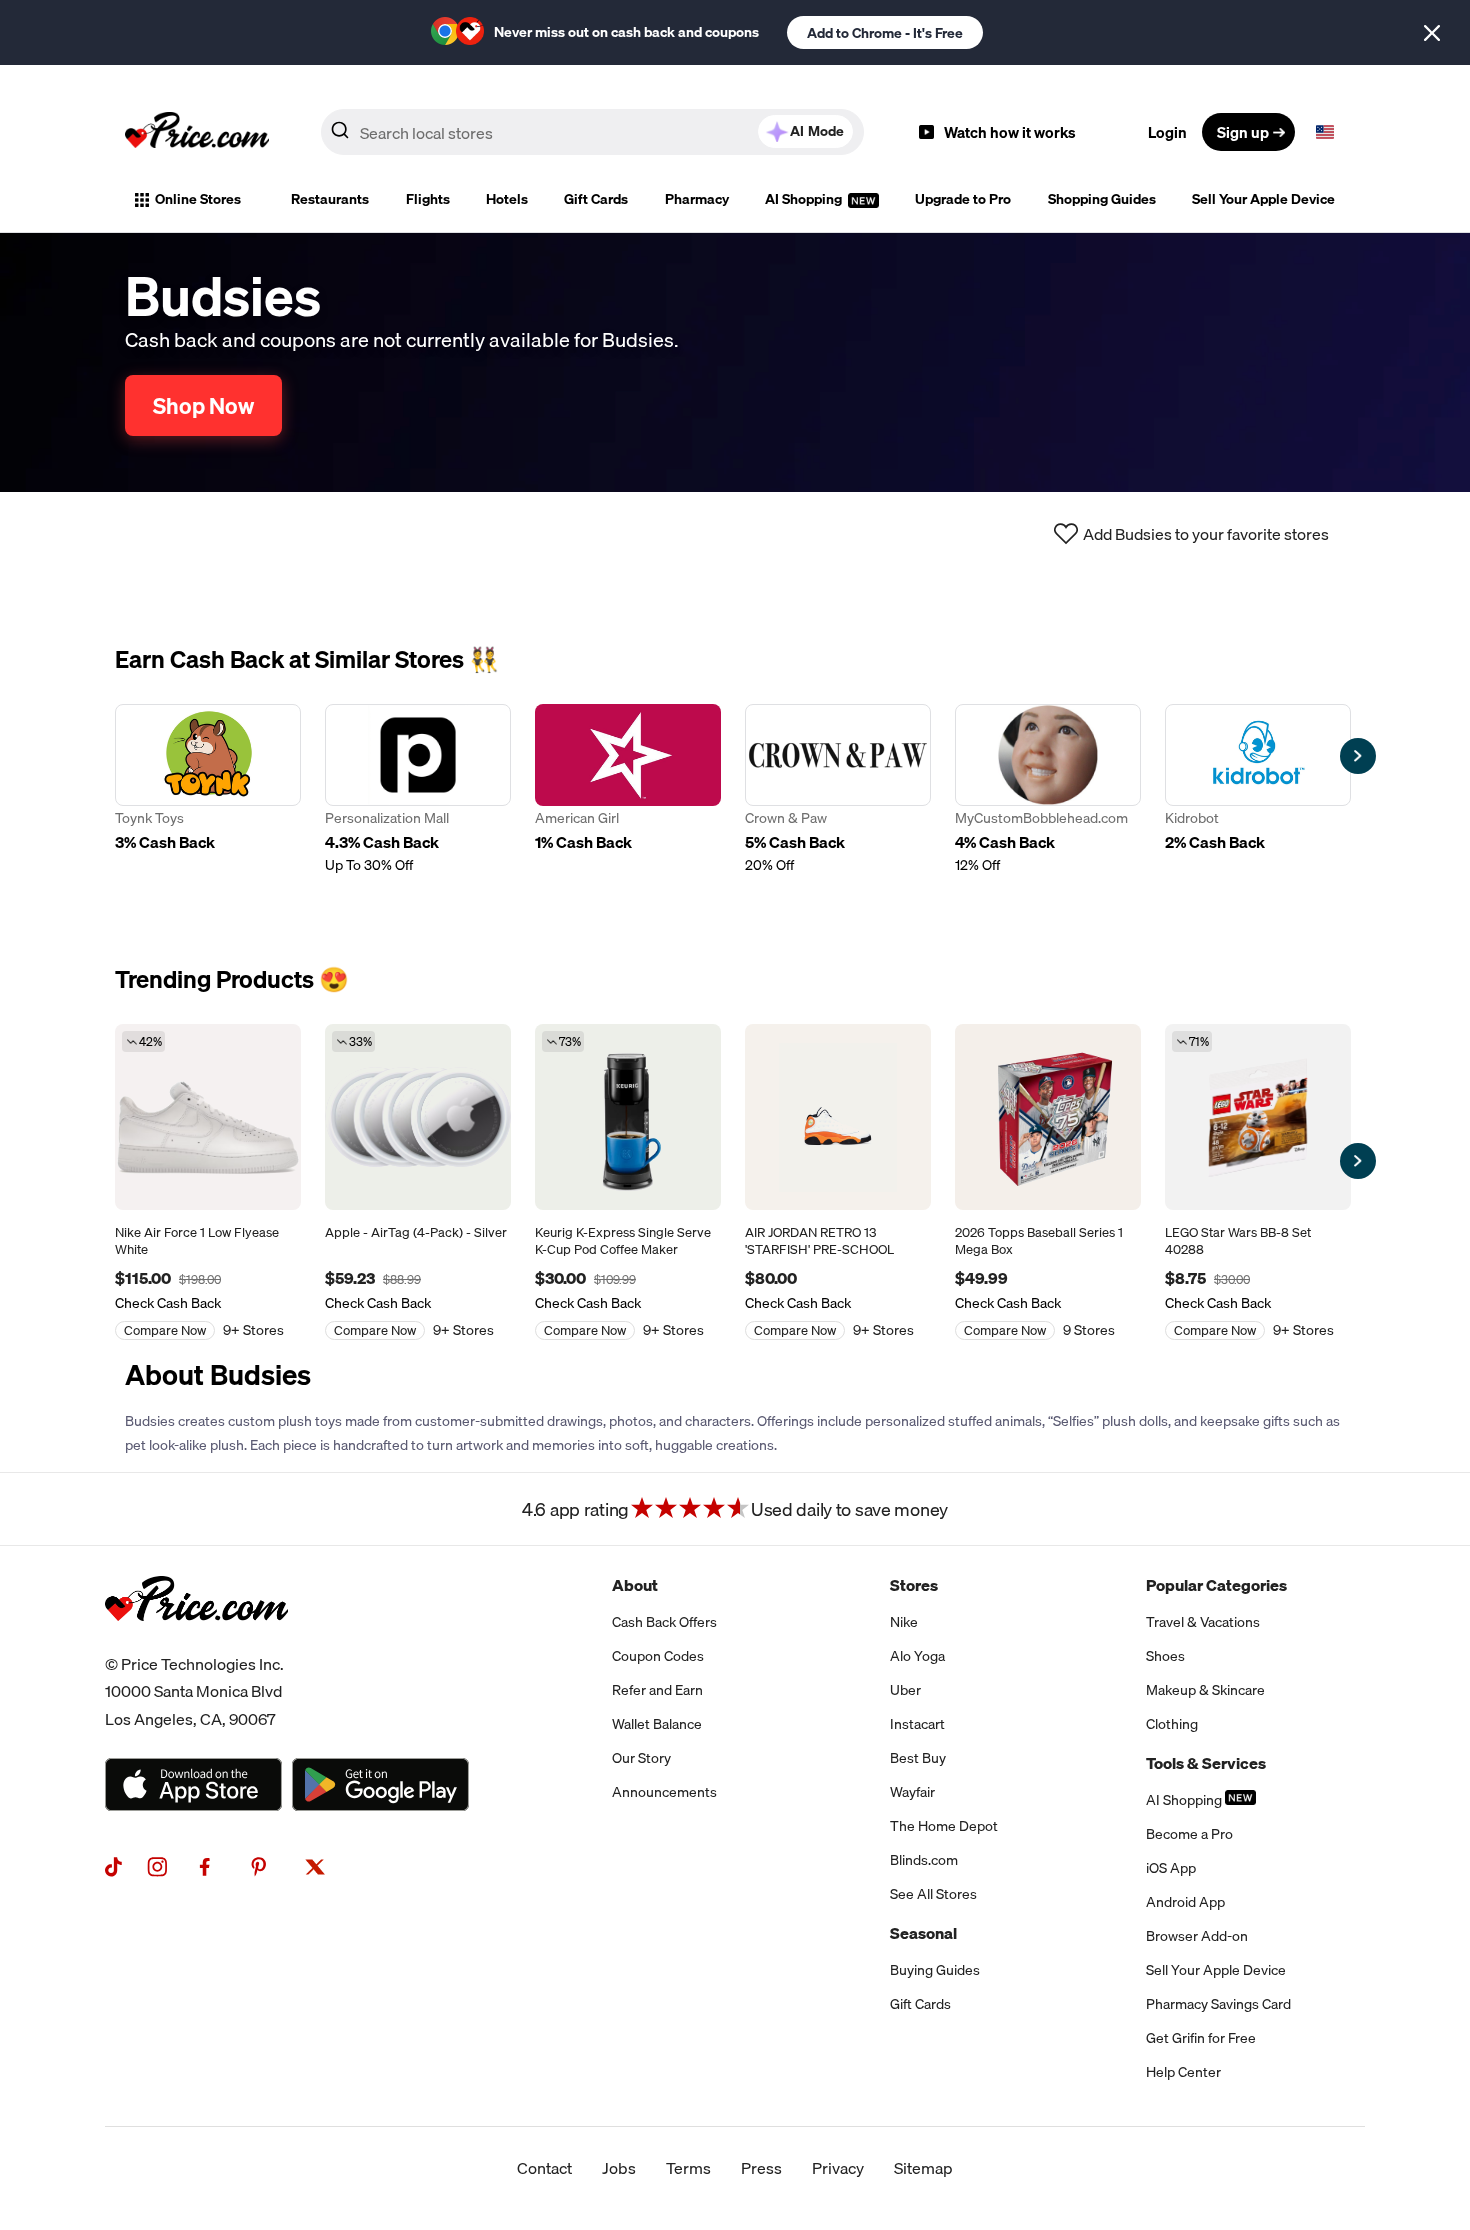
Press (761, 2168)
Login (1167, 132)
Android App (1185, 1902)
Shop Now (203, 405)
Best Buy (918, 1758)
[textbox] (1325, 132)
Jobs (619, 2168)
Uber (905, 1690)
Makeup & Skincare (1205, 1690)
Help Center (1183, 2072)
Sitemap (923, 2168)
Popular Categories (1216, 1585)
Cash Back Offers (664, 1622)
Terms (688, 2168)
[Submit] (340, 136)
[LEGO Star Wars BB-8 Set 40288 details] (1258, 1117)
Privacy (838, 2168)
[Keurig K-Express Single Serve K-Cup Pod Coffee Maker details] (628, 1117)
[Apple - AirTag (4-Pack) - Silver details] (418, 1117)
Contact (544, 2168)
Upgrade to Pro (963, 199)
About (635, 1585)
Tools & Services (1206, 1763)
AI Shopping (805, 199)
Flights (428, 199)
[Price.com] (196, 1643)
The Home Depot (944, 1826)
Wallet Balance (657, 1724)
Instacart (917, 1724)
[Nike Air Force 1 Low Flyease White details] (208, 1117)
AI (817, 131)
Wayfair (912, 1792)
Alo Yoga (917, 1656)
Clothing (1172, 1724)
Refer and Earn (657, 1690)
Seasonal (923, 1933)
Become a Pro (1189, 1834)
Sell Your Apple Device (1263, 199)
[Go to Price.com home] (197, 132)
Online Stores (198, 199)
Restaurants (330, 199)
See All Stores (933, 1894)
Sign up (1243, 132)
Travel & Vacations (1203, 1622)
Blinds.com (924, 1860)
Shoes (1165, 1656)
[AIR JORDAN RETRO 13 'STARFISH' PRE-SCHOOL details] (838, 1117)
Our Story (641, 1758)
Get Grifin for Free (1201, 2038)
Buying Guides (935, 1970)
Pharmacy (697, 199)
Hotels (507, 199)
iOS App (1171, 1868)
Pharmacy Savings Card (1218, 2004)
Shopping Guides (1102, 199)
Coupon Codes (658, 1656)
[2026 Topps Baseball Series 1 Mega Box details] (1048, 1117)
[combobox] (592, 132)
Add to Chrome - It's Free (885, 33)
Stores (914, 1585)
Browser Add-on (1197, 1936)
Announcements (664, 1792)
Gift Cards (596, 199)
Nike (904, 1622)
